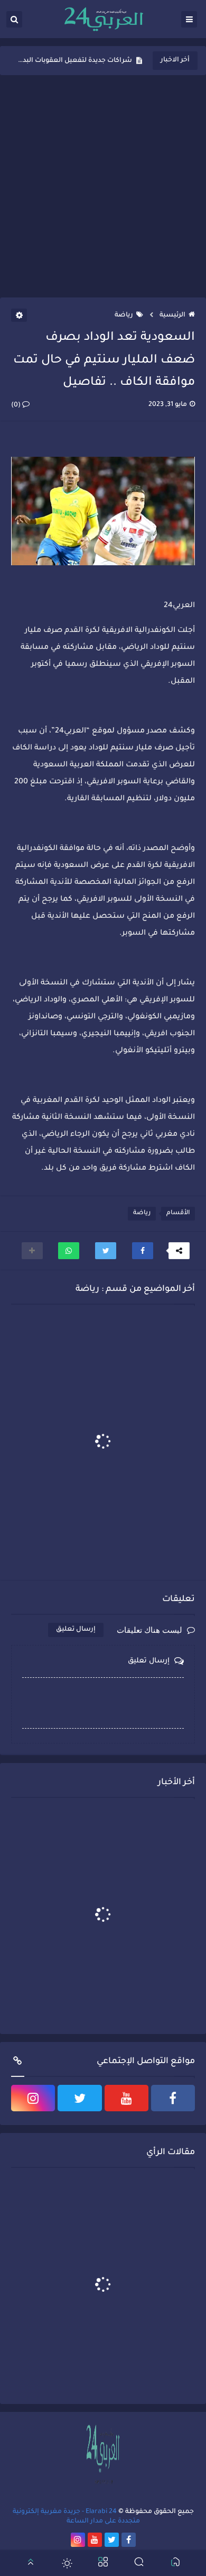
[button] (143, 1251)
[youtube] (127, 2098)
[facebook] (173, 2098)
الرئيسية (172, 315)
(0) (17, 405)
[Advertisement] (103, 186)
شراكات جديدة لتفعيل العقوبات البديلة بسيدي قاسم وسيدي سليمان (74, 61)
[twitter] (79, 2098)
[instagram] (33, 2098)
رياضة (124, 315)
